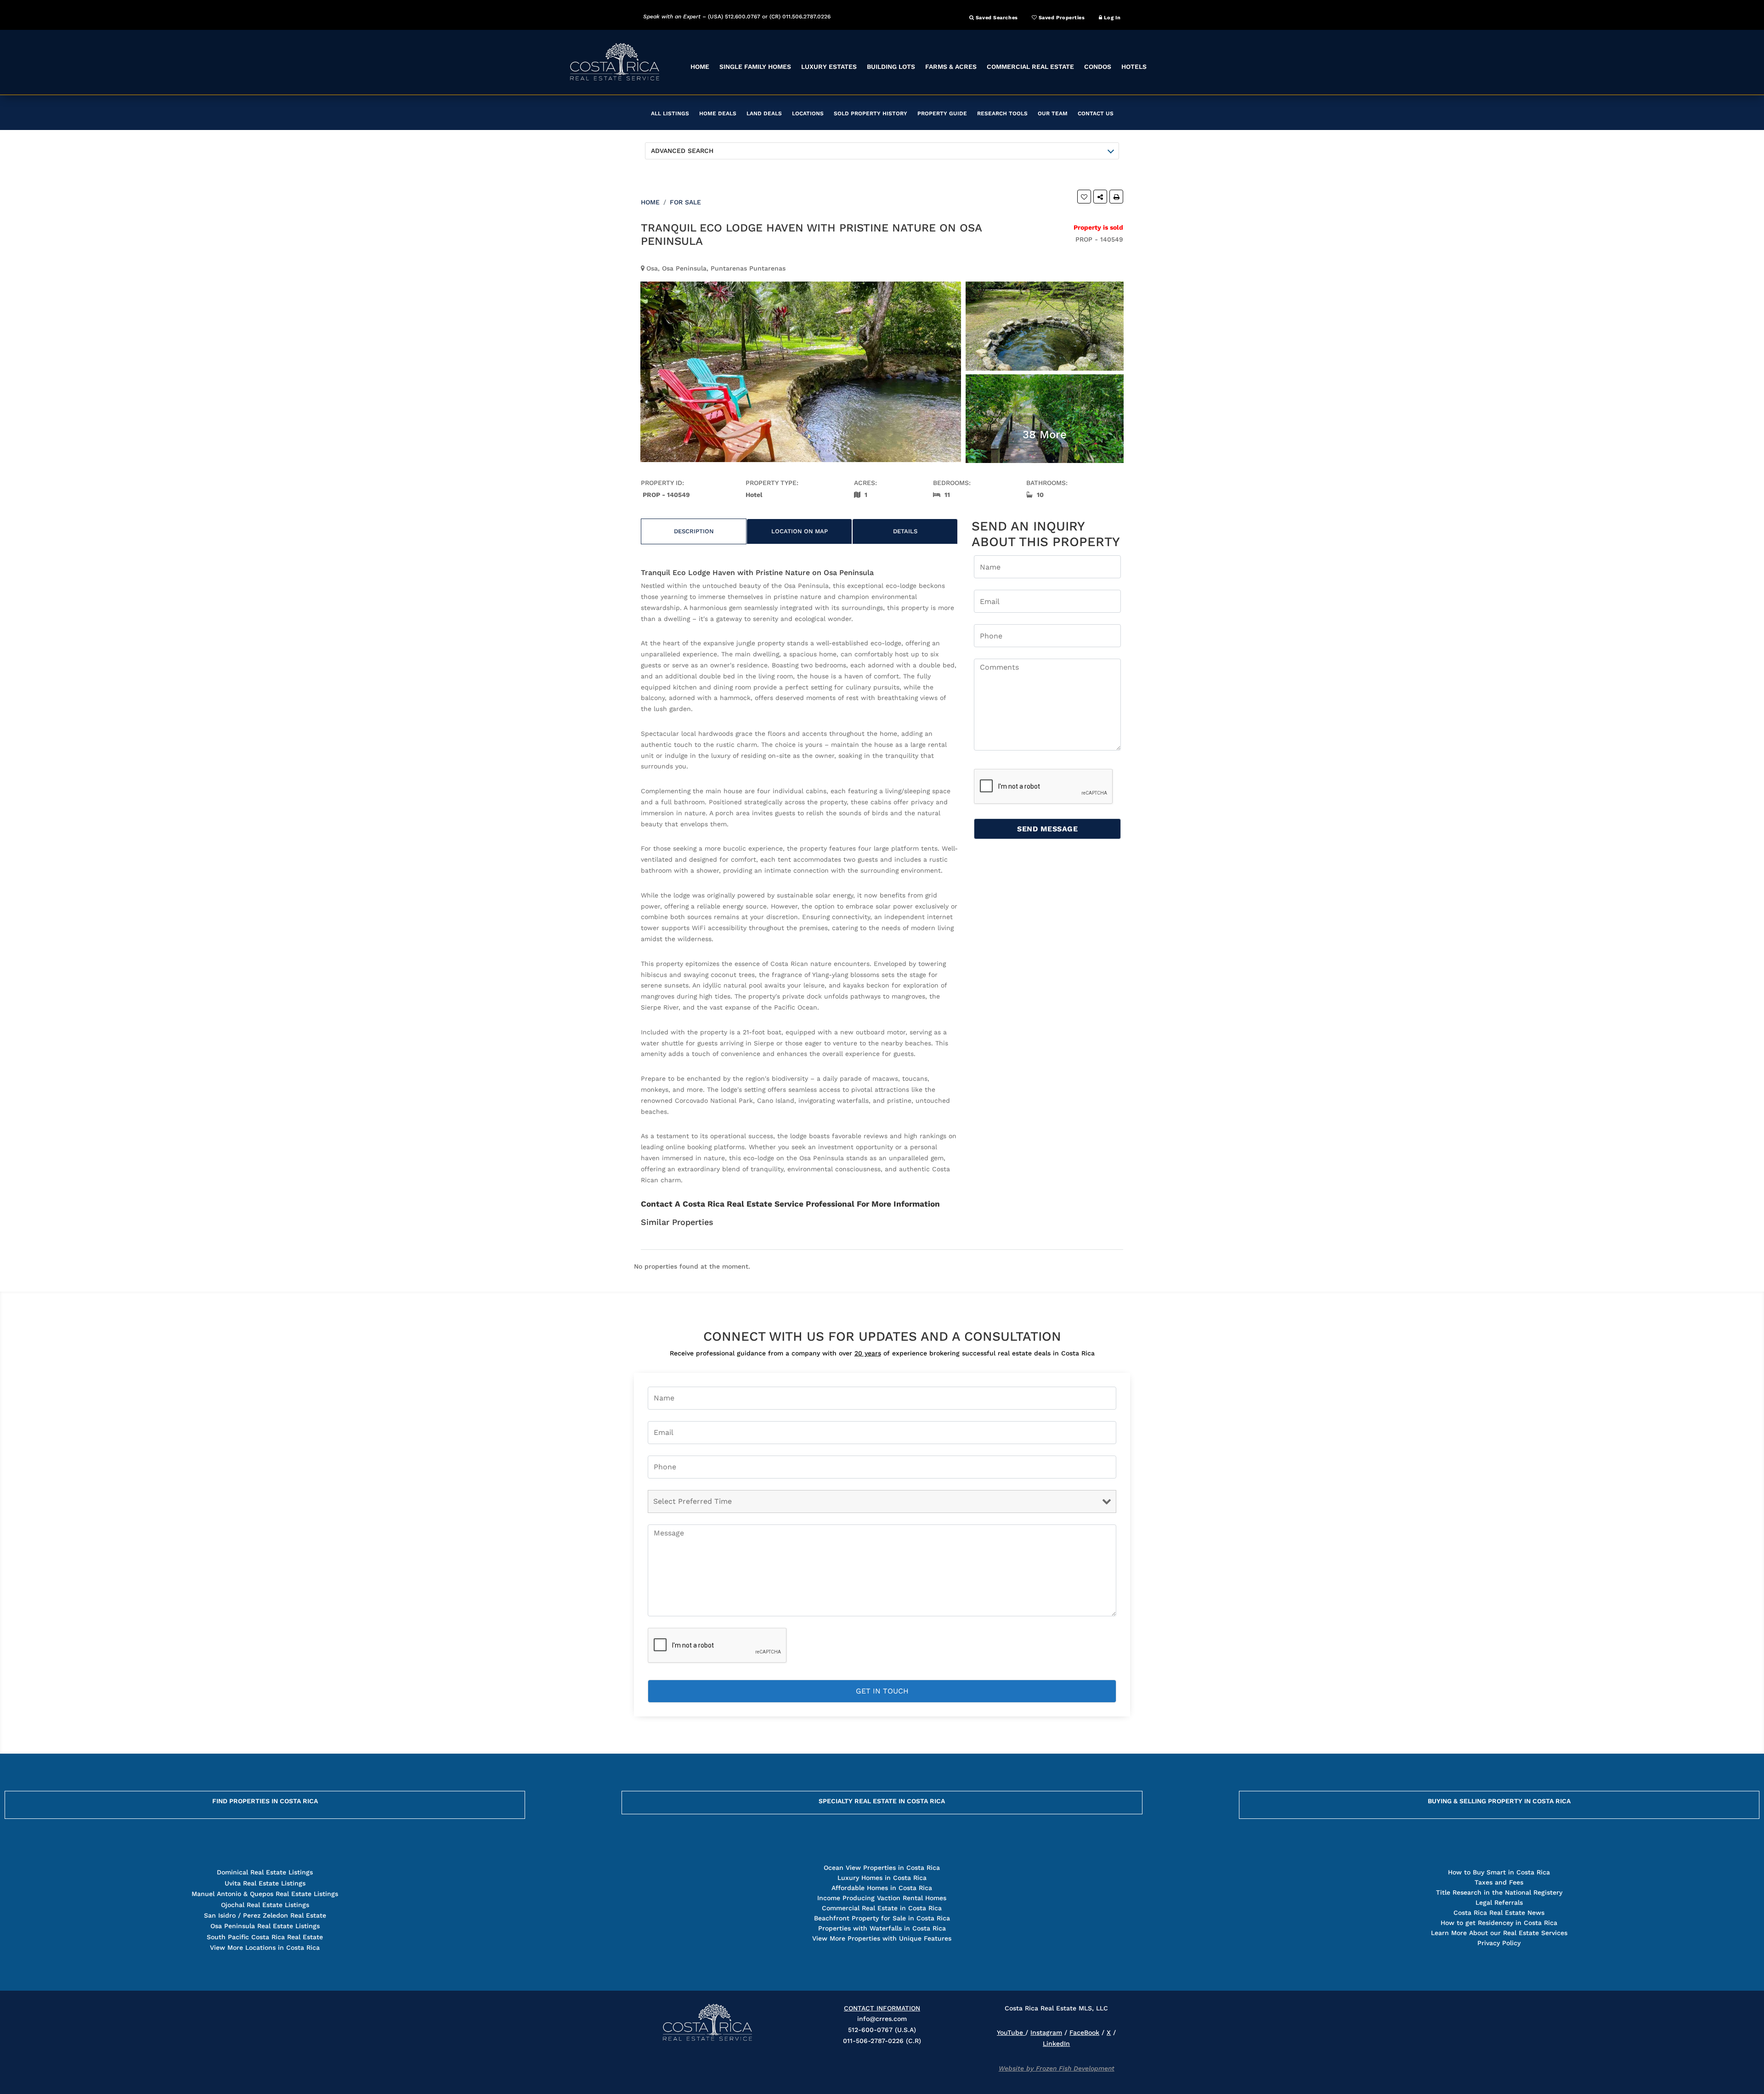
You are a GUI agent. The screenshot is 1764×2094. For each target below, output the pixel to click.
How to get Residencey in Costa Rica (1499, 1923)
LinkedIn (1056, 2043)
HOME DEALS (718, 113)
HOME (700, 67)
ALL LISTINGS (670, 113)
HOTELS (1134, 67)
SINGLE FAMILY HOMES (755, 67)
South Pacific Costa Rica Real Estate (265, 1937)
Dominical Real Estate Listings (265, 1872)
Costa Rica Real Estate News (1499, 1913)
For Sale (685, 202)
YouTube (1011, 2032)
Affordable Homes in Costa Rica (882, 1888)
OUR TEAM (1053, 113)
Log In (1111, 18)
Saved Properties (1061, 18)
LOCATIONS (808, 113)
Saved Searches (996, 18)
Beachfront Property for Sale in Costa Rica (882, 1918)
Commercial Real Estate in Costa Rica (882, 1908)
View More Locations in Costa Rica (265, 1947)
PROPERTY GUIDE (942, 113)
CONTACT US (1096, 113)
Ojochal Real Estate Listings (265, 1905)
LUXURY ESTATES (829, 67)
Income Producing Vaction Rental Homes (882, 1898)
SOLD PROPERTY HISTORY (871, 113)
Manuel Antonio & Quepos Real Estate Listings (265, 1894)
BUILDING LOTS (891, 67)
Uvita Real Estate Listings (265, 1883)
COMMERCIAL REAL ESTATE (1030, 67)
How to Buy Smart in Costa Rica (1499, 1872)
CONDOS (1098, 67)
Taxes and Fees (1499, 1882)
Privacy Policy (1499, 1943)
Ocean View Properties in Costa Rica (882, 1868)
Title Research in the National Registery (1499, 1892)
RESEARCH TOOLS (1002, 113)
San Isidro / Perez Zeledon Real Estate (265, 1915)
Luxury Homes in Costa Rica (882, 1878)
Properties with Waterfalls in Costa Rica (882, 1928)
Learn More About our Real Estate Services (1499, 1933)
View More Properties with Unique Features (882, 1938)
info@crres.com (882, 2019)
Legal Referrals (1499, 1902)
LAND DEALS (764, 113)
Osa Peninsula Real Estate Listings (265, 1926)
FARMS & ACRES (951, 67)
